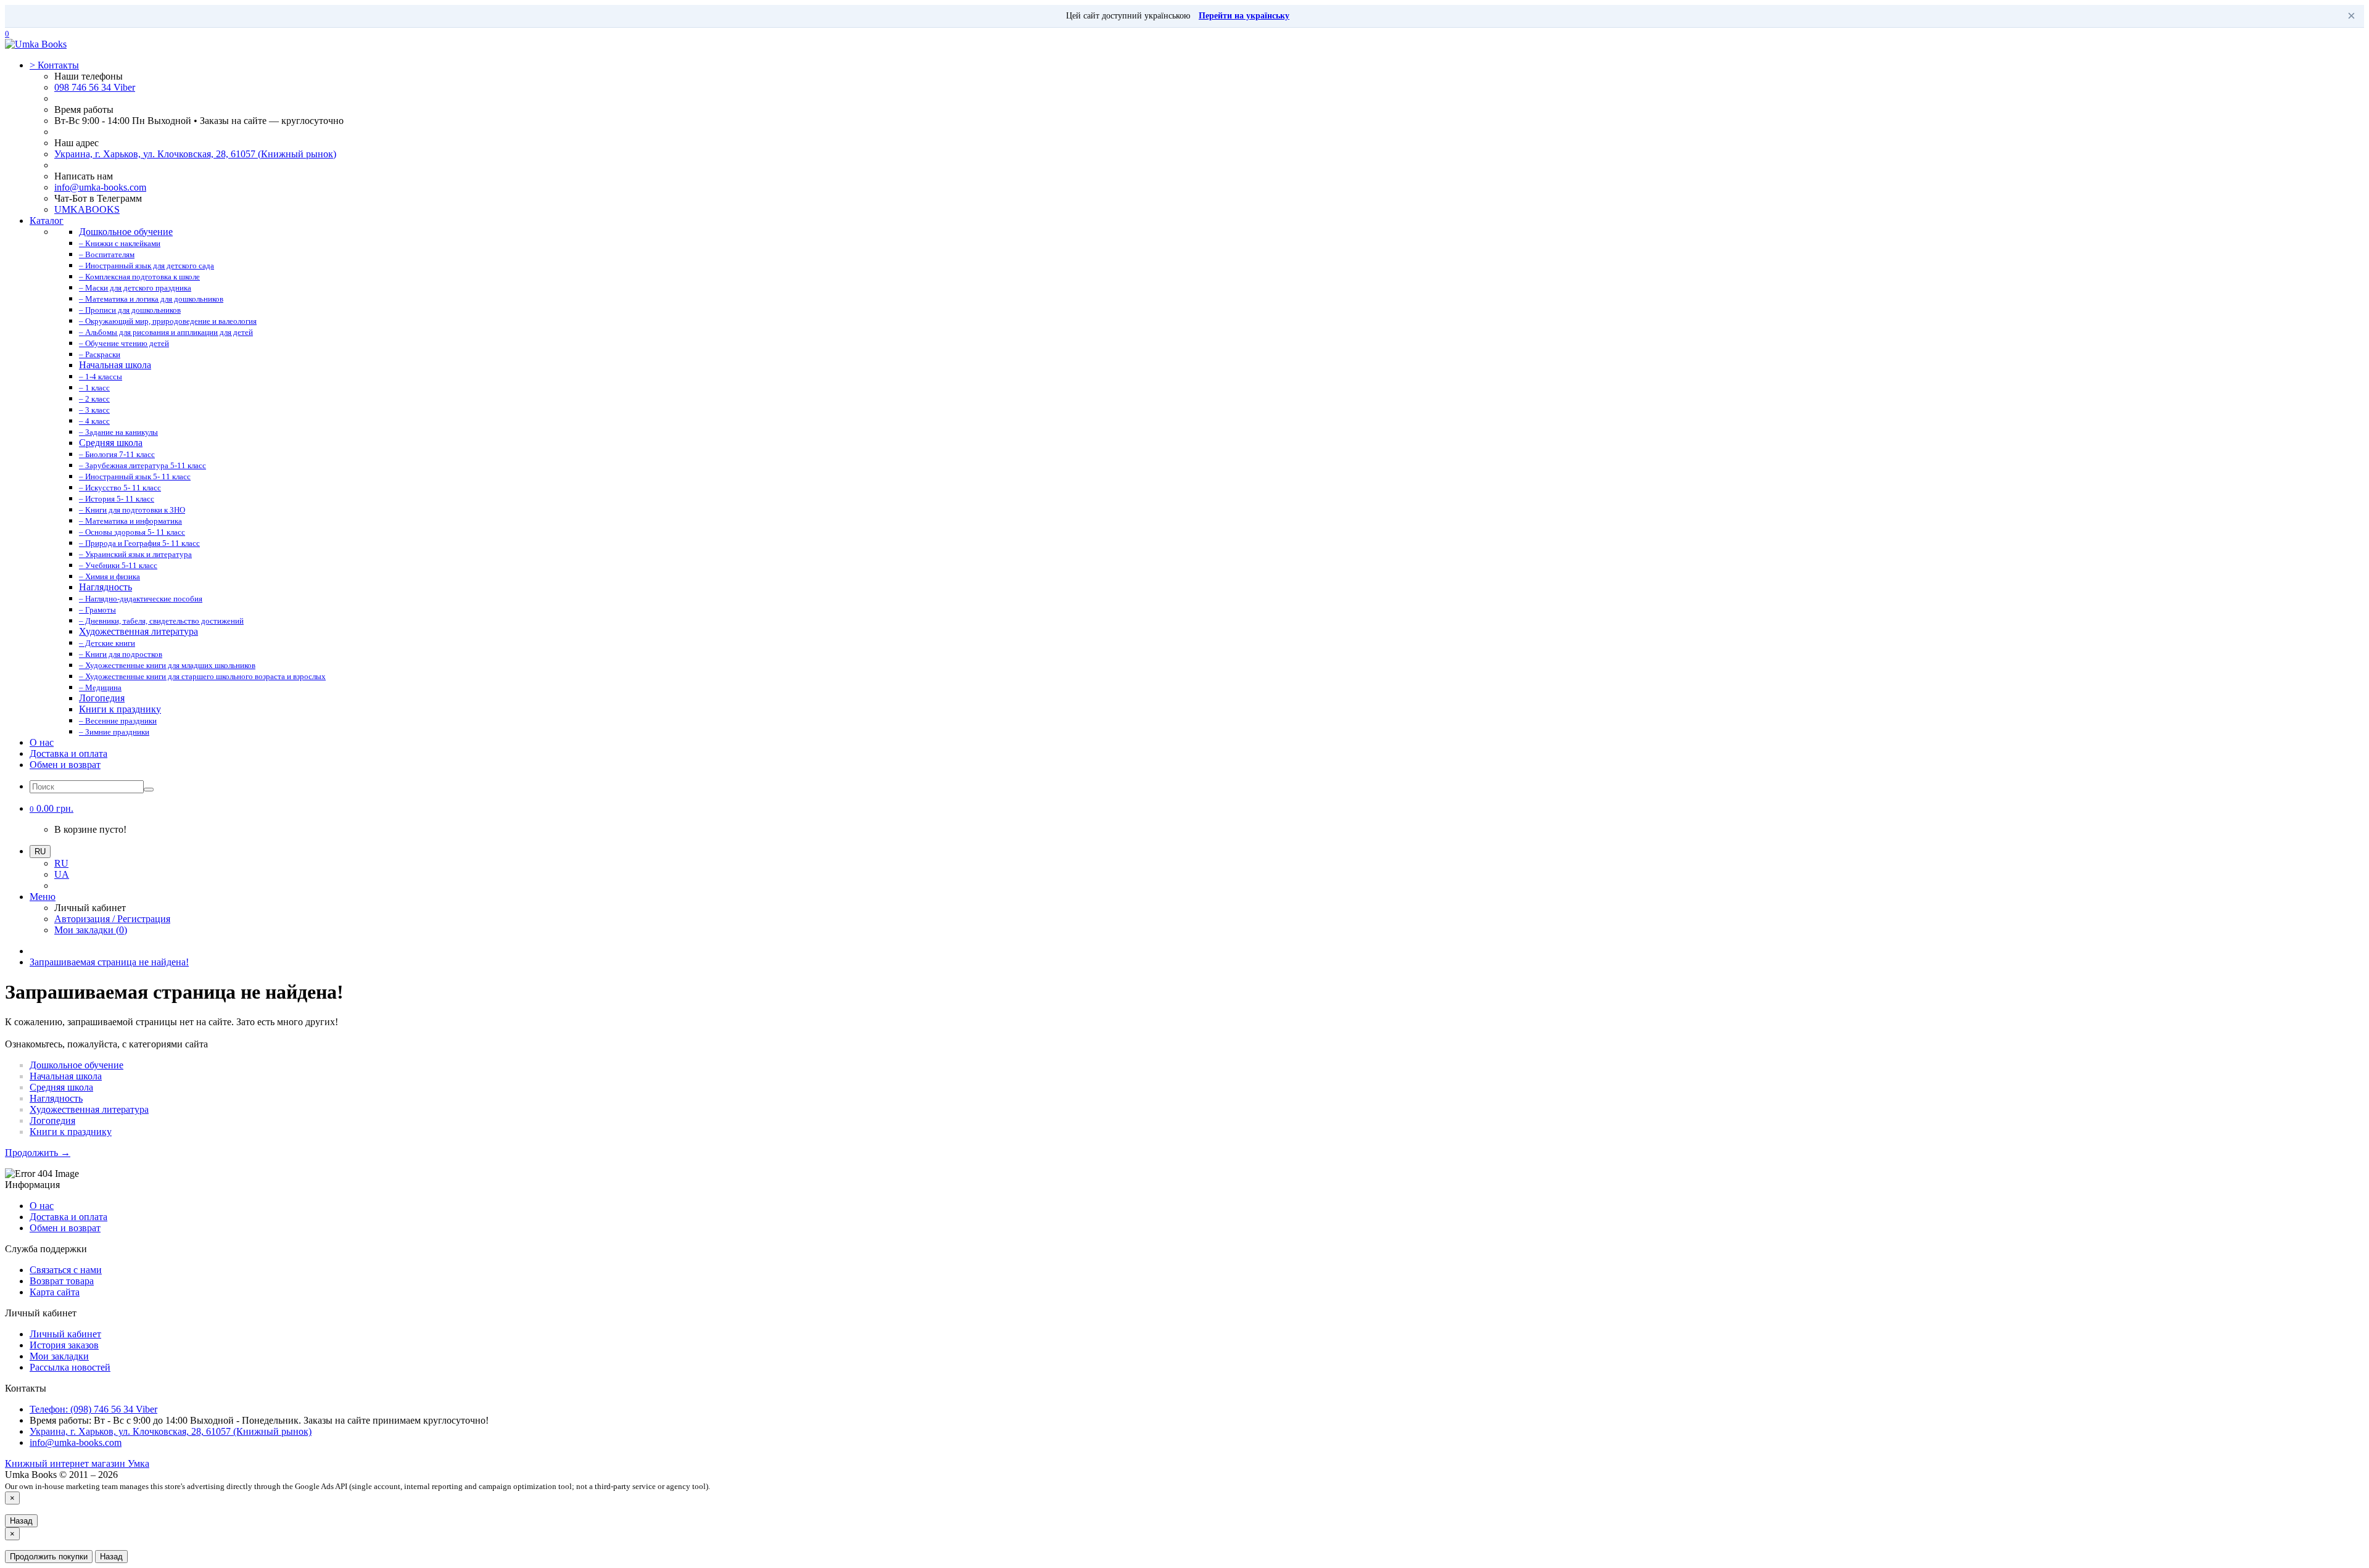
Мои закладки (59, 1356)
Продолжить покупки (49, 1557)
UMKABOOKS (87, 209)
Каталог (47, 221)
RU (61, 863)
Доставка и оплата (68, 753)
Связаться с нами (66, 1270)
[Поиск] (149, 790)
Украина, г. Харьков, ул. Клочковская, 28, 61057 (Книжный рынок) (195, 154)
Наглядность (56, 1098)
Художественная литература (89, 1109)
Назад (21, 1521)
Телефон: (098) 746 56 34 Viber (93, 1409)
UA (62, 874)
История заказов (64, 1345)
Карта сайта (55, 1292)
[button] (52, 808)
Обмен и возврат (65, 765)
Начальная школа (66, 1076)
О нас (42, 742)
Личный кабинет (65, 1334)
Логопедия (52, 1120)
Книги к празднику (71, 1132)
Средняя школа (61, 1087)
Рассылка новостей (70, 1367)
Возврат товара (62, 1281)
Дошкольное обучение (76, 1065)
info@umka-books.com (100, 187)
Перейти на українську (1244, 16)
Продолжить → (38, 1153)
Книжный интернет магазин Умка (77, 1463)
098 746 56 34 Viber (95, 87)
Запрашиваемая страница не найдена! (109, 962)
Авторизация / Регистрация (112, 919)
